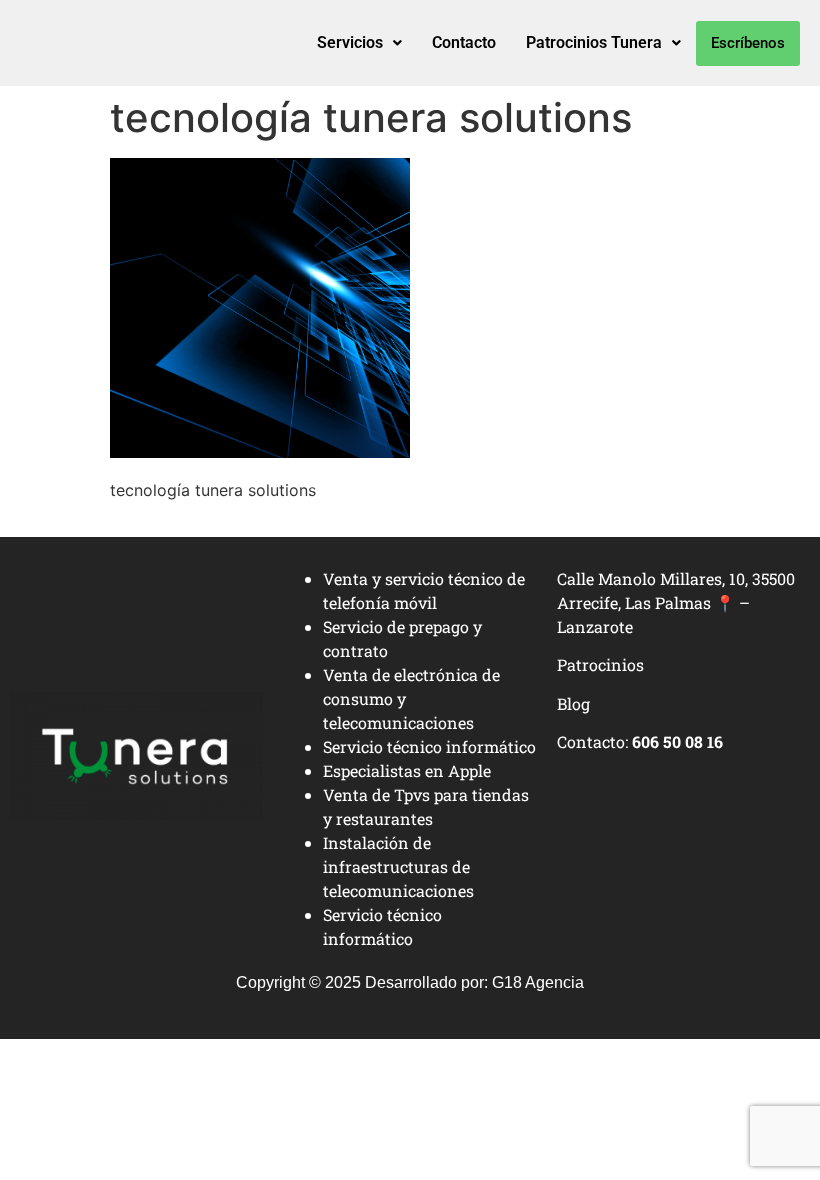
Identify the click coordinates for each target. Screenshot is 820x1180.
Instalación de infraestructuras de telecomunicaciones (398, 866)
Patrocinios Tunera (594, 42)
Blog (573, 703)
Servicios (350, 42)
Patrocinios (600, 664)
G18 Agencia (538, 982)
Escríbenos (748, 43)
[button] (359, 43)
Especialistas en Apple (407, 770)
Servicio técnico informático (429, 746)
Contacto (464, 42)
